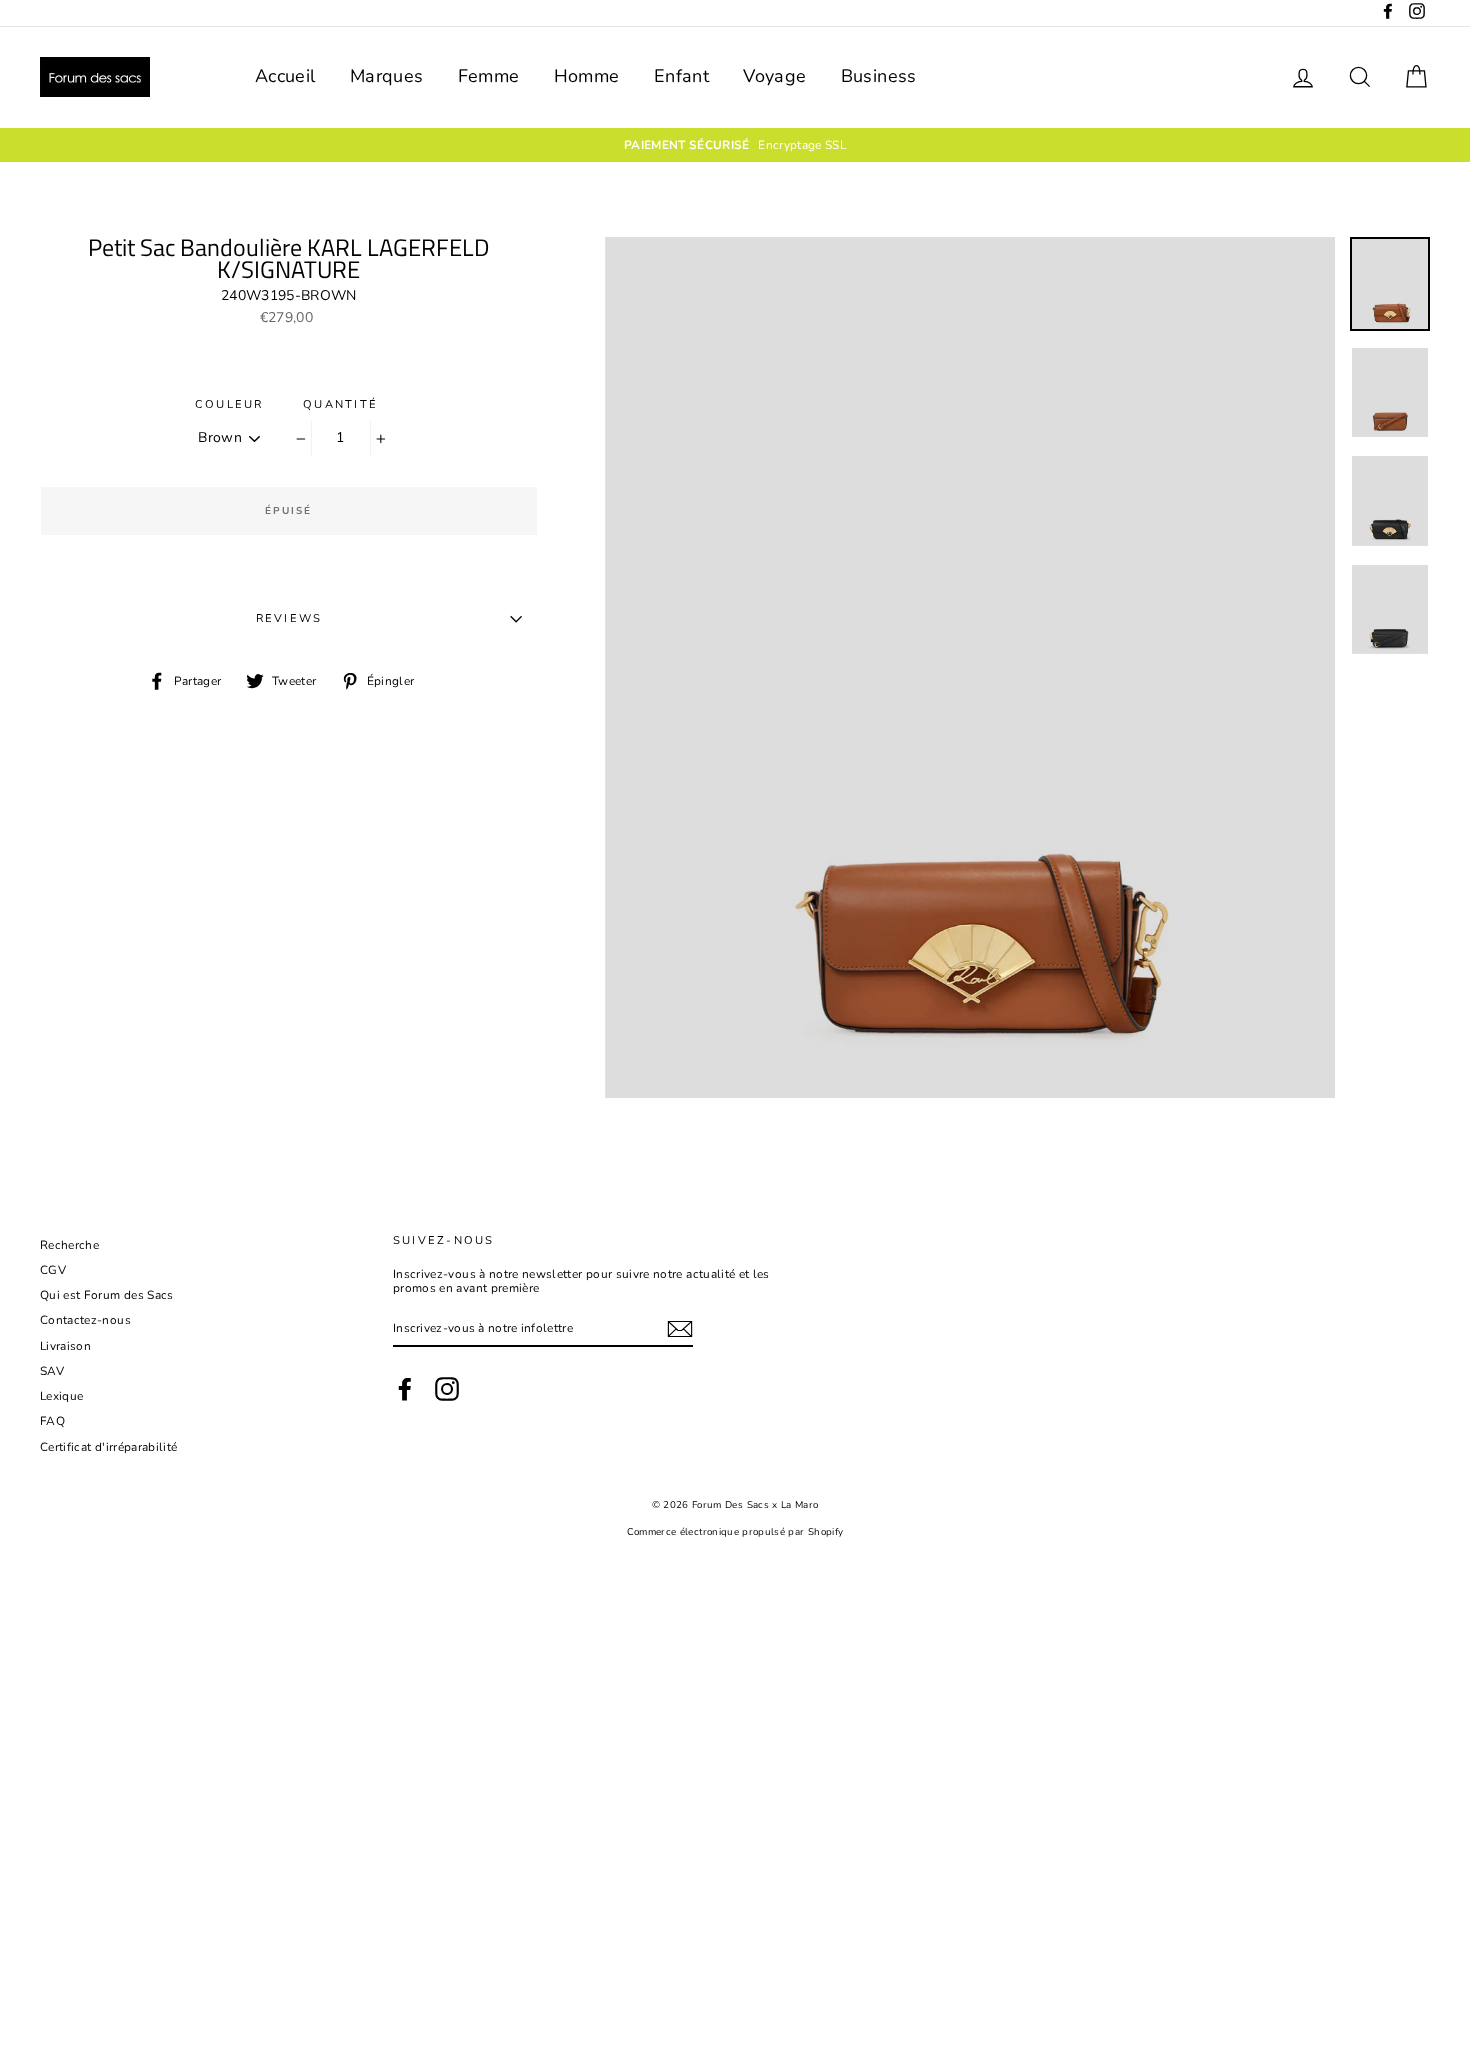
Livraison (65, 1346)
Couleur (229, 404)
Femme (489, 76)
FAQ (52, 1421)
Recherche (69, 1245)
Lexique (61, 1396)
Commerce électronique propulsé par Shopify (735, 1531)
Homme (587, 76)
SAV (52, 1371)
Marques (386, 76)
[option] (735, 145)
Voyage (774, 76)
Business (879, 76)
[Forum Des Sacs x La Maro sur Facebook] (405, 1389)
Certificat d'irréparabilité (108, 1447)
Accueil (285, 76)
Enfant (681, 76)
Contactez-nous (85, 1320)
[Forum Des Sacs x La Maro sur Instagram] (447, 1389)
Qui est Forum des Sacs (107, 1295)
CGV (53, 1270)
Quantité (340, 404)
